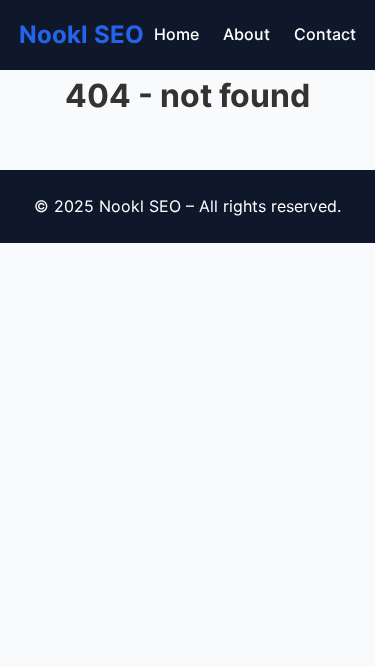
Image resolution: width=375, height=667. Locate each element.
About (246, 34)
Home (176, 34)
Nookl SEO (81, 34)
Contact (325, 34)
